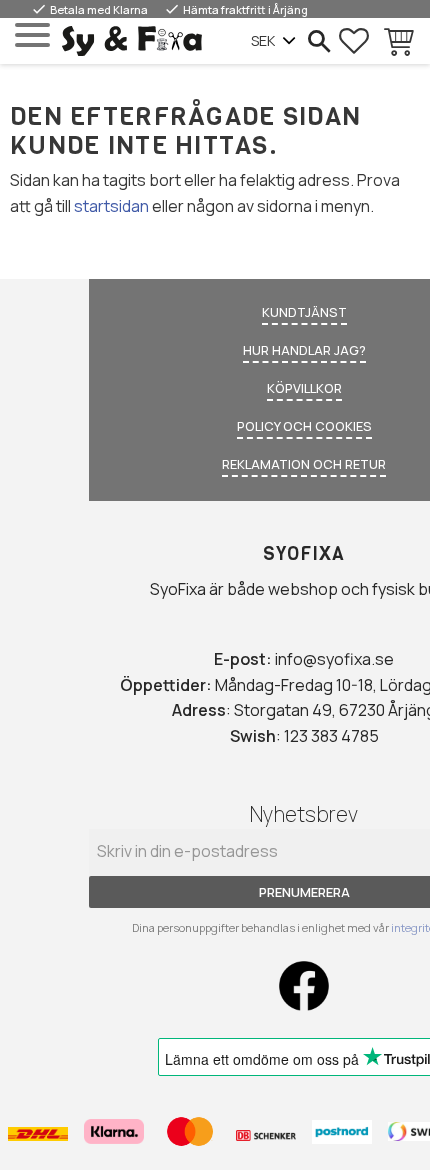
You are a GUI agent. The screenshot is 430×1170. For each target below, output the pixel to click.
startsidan (111, 206)
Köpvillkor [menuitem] (304, 388)
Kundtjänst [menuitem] (304, 312)
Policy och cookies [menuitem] (304, 426)
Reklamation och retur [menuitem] (304, 464)
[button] (32, 35)
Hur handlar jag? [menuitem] (304, 350)
